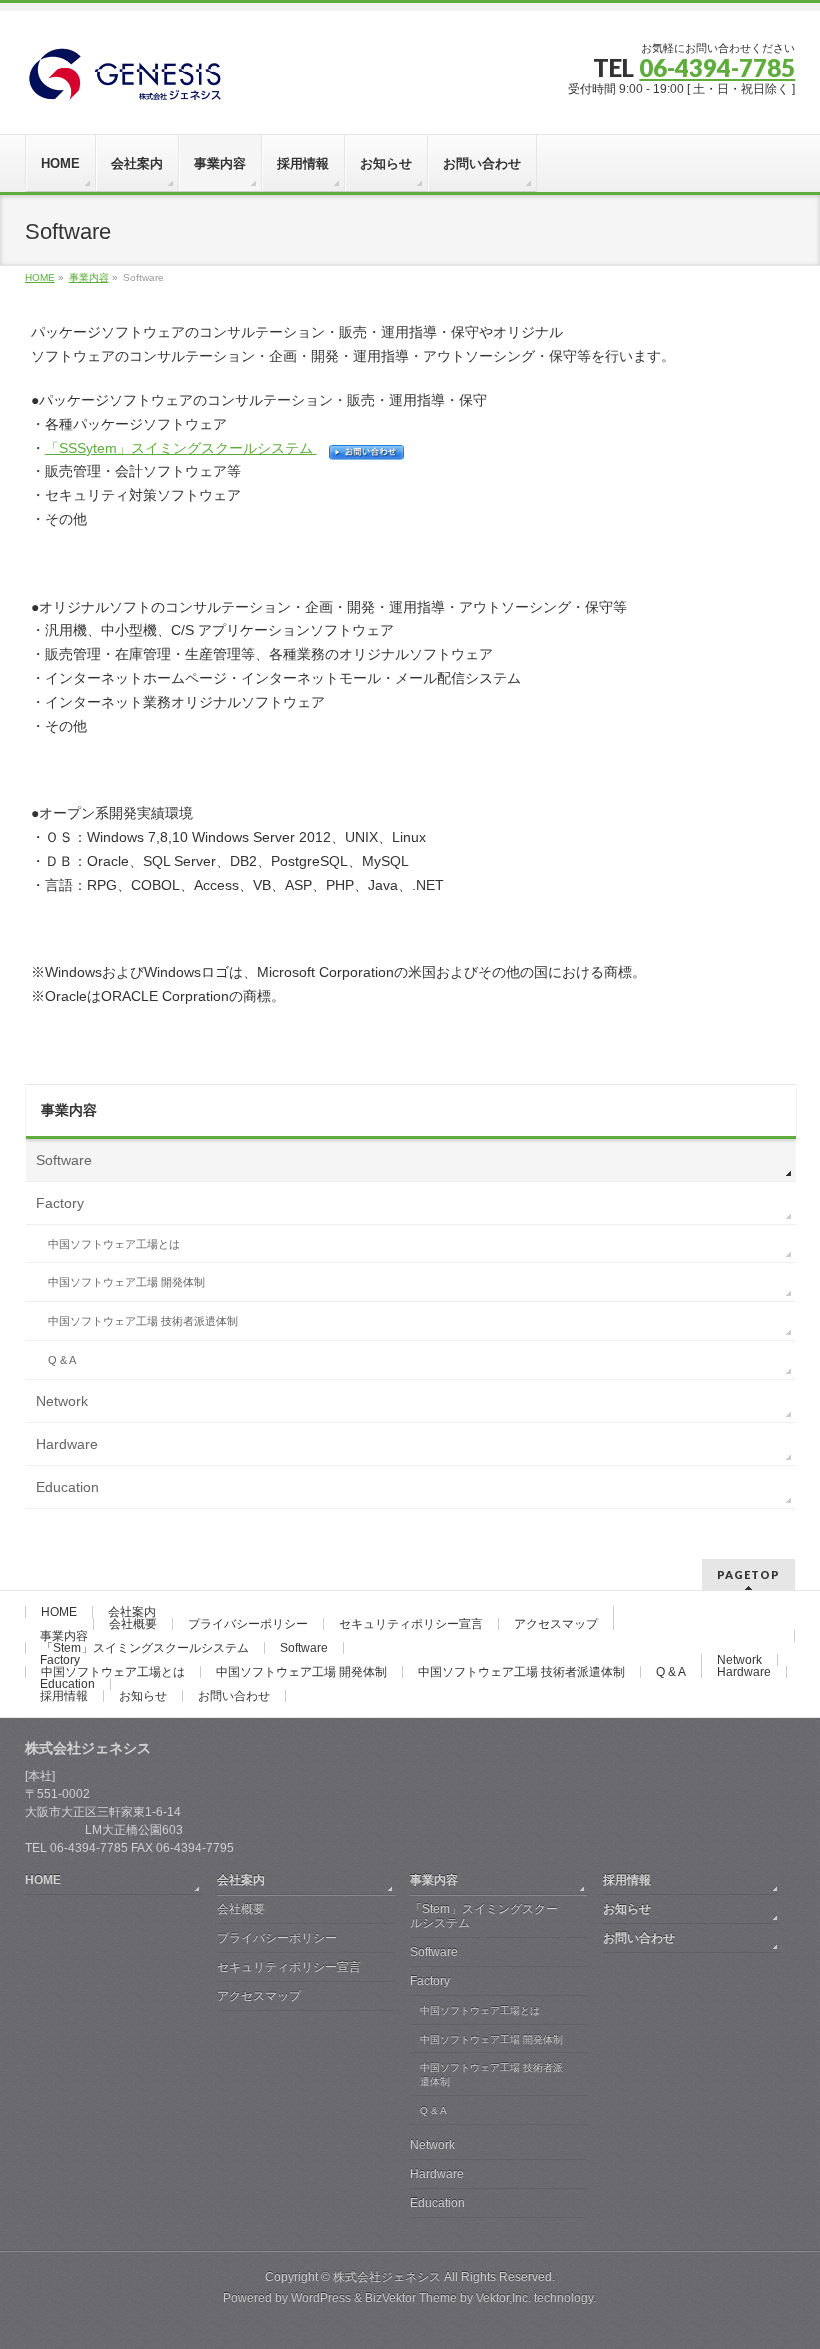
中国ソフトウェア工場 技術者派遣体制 (143, 1321)
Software (64, 1160)
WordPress (321, 2298)
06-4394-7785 (717, 67)
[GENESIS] (124, 81)
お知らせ (143, 1696)
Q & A (62, 1360)
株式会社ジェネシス (387, 2277)
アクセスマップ (556, 1624)
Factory (60, 1203)
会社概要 (133, 1624)
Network (62, 1401)
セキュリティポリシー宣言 (411, 1624)
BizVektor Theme (411, 2298)
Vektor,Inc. (503, 2298)
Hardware (67, 1444)
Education (67, 1487)
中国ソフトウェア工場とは (114, 1244)
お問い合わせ (234, 1696)
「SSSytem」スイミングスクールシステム (181, 448)
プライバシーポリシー (248, 1624)
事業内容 (69, 1110)
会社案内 (132, 1612)
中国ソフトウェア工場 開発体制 (126, 1282)
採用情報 (64, 1696)
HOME (59, 1612)
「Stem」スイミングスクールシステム (145, 1648)
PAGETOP (748, 1574)
